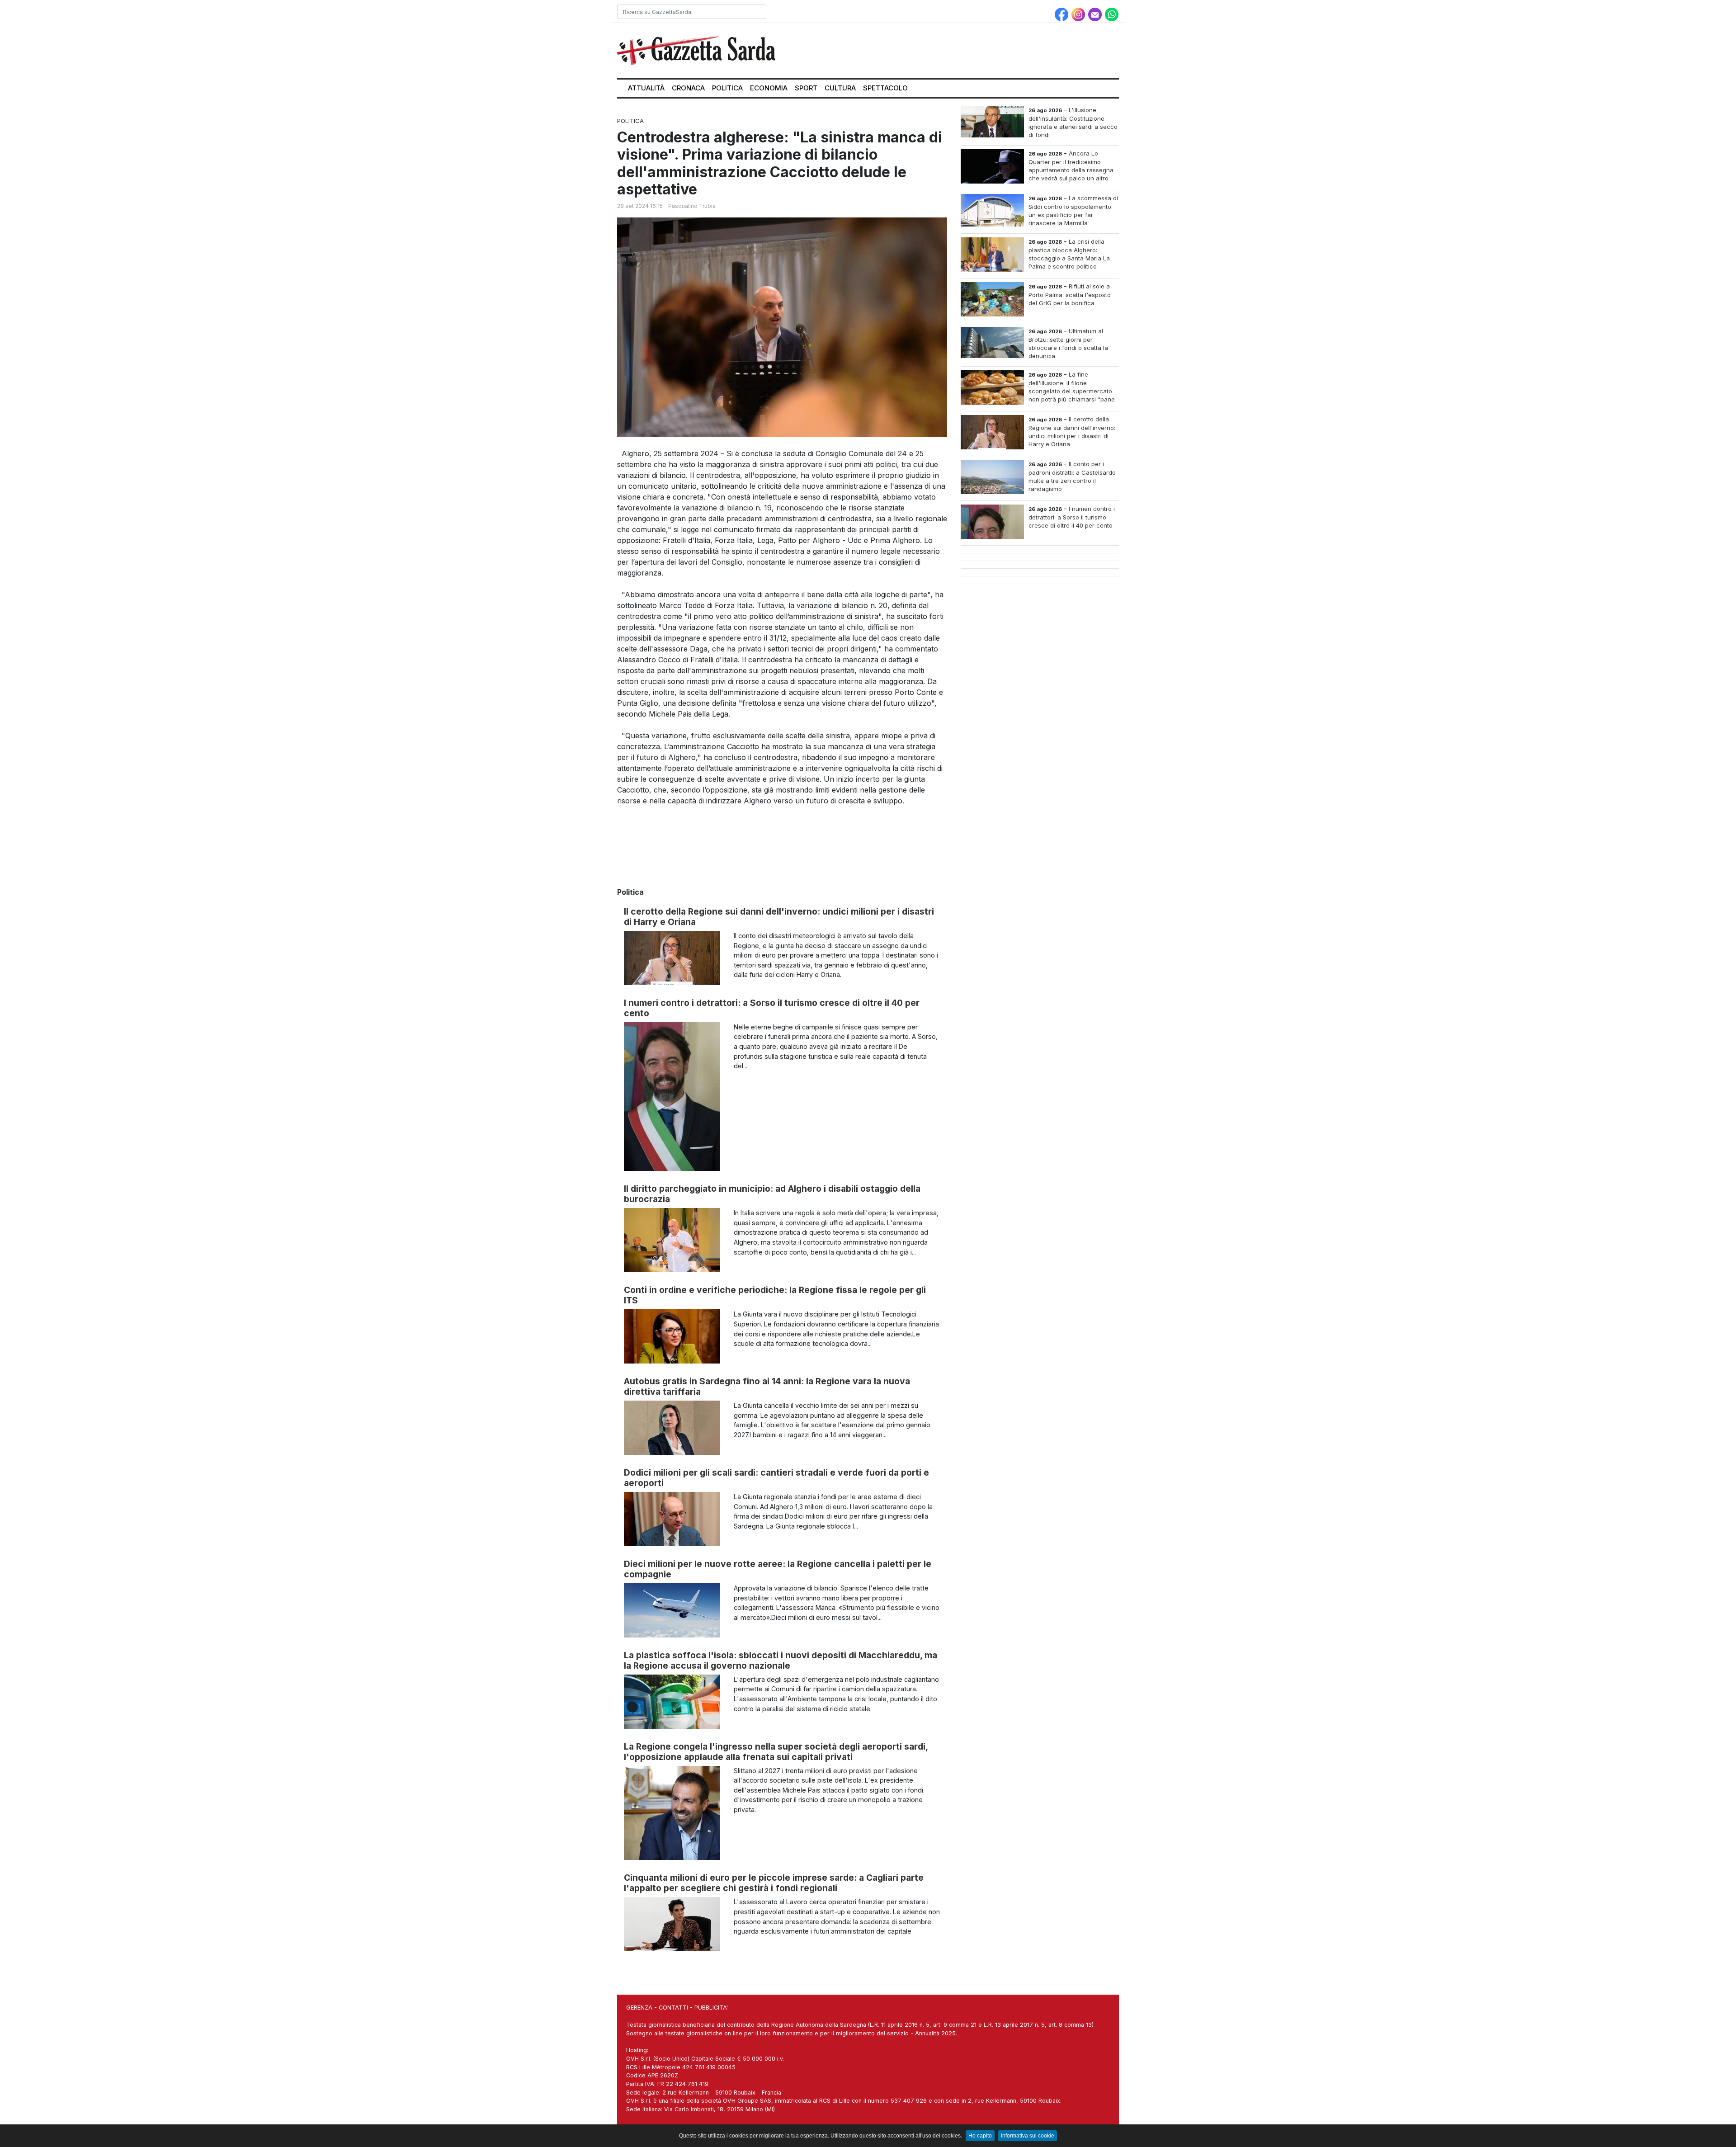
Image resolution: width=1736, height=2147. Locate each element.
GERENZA (639, 2008)
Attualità (646, 88)
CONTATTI (673, 2008)
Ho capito (980, 2136)
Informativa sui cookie (1028, 2136)
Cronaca (688, 88)
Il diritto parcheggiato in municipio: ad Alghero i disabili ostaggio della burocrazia (772, 1194)
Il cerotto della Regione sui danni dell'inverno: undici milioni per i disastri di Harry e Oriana (779, 917)
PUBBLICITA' (711, 2008)
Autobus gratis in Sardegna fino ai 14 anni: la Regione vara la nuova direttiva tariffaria (767, 1386)
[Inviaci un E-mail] (1096, 14)
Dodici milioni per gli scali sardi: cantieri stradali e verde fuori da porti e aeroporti (776, 1478)
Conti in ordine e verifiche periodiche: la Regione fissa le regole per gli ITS (775, 1295)
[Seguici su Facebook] (1063, 14)
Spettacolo (885, 88)
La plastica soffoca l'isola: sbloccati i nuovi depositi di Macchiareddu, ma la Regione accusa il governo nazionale (781, 1660)
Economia (769, 88)
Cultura (840, 88)
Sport (806, 88)
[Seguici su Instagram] (1079, 14)
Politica (727, 88)
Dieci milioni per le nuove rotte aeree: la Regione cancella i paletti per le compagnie (778, 1569)
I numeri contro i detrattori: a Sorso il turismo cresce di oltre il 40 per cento (772, 1008)
